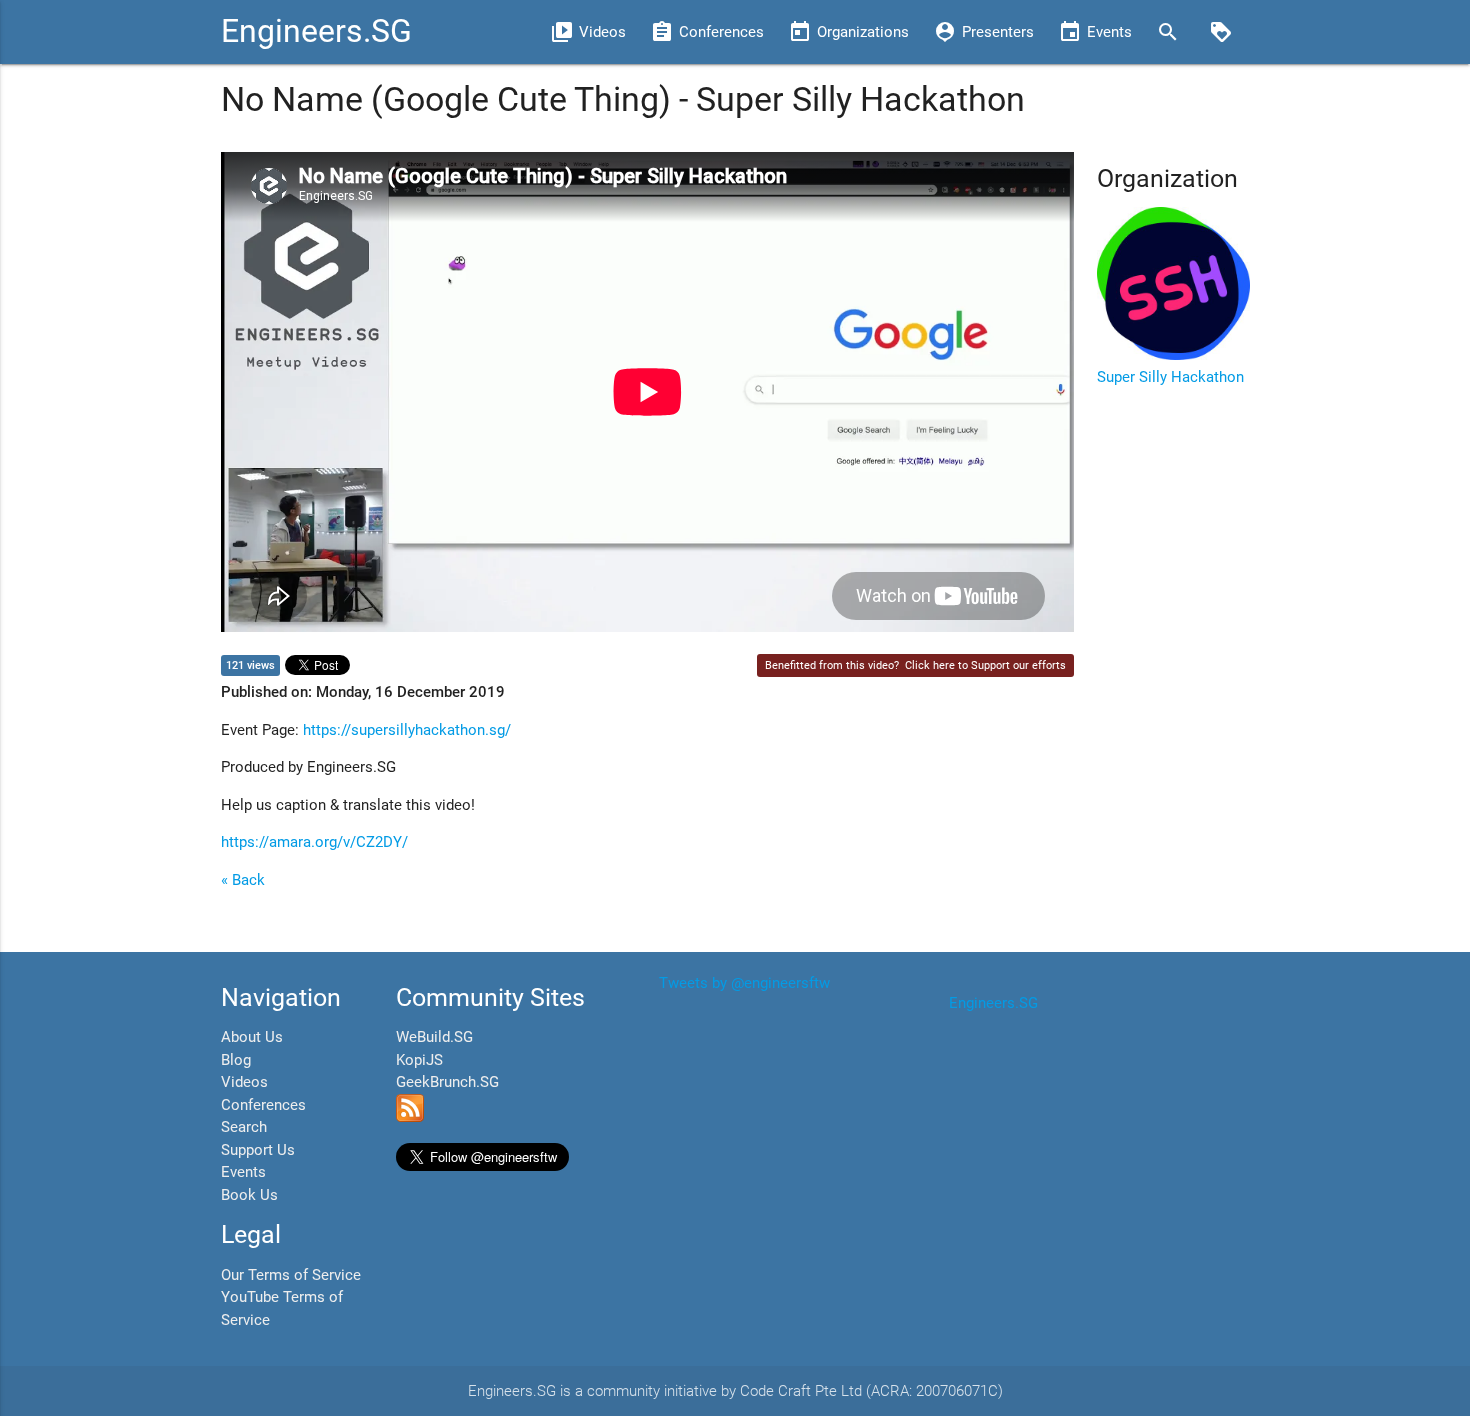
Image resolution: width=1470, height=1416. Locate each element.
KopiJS (419, 1060)
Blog (236, 1060)
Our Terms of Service (291, 1275)
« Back (243, 880)
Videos (244, 1082)
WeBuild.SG (434, 1037)
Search (244, 1127)
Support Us (258, 1150)
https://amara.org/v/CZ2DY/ (314, 842)
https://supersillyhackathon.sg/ (407, 730)
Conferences (263, 1105)
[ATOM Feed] (410, 1117)
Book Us (249, 1195)
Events (243, 1172)
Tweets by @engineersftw (744, 983)
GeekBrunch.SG (447, 1082)
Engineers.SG (316, 31)
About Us (252, 1037)
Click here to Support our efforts (985, 665)
